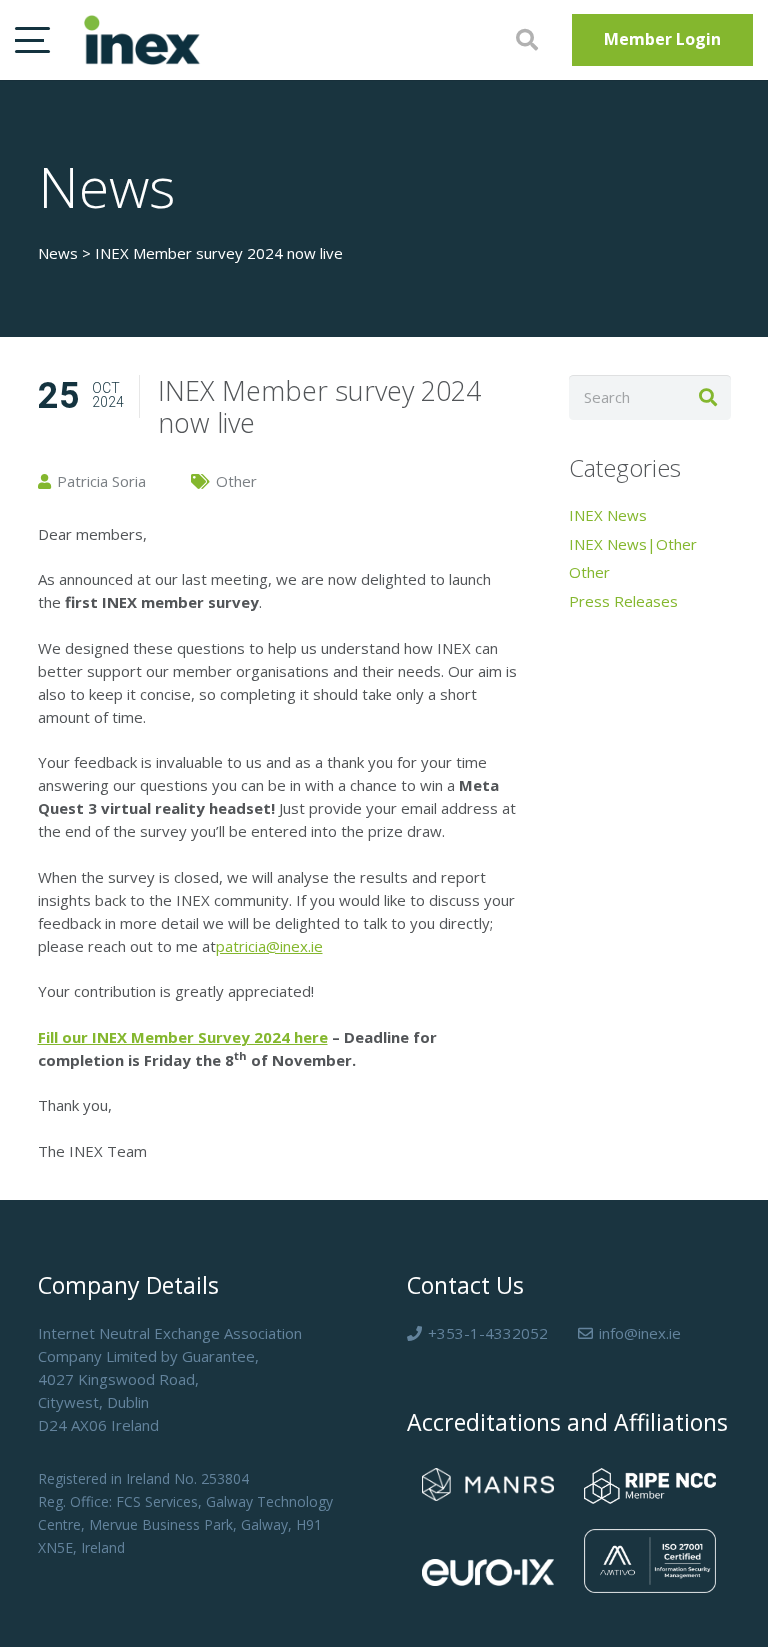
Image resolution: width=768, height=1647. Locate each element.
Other (589, 572)
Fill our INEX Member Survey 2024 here (183, 1037)
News (58, 253)
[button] (33, 40)
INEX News (608, 515)
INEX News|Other (633, 544)
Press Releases (623, 601)
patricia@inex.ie (269, 946)
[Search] (708, 397)
